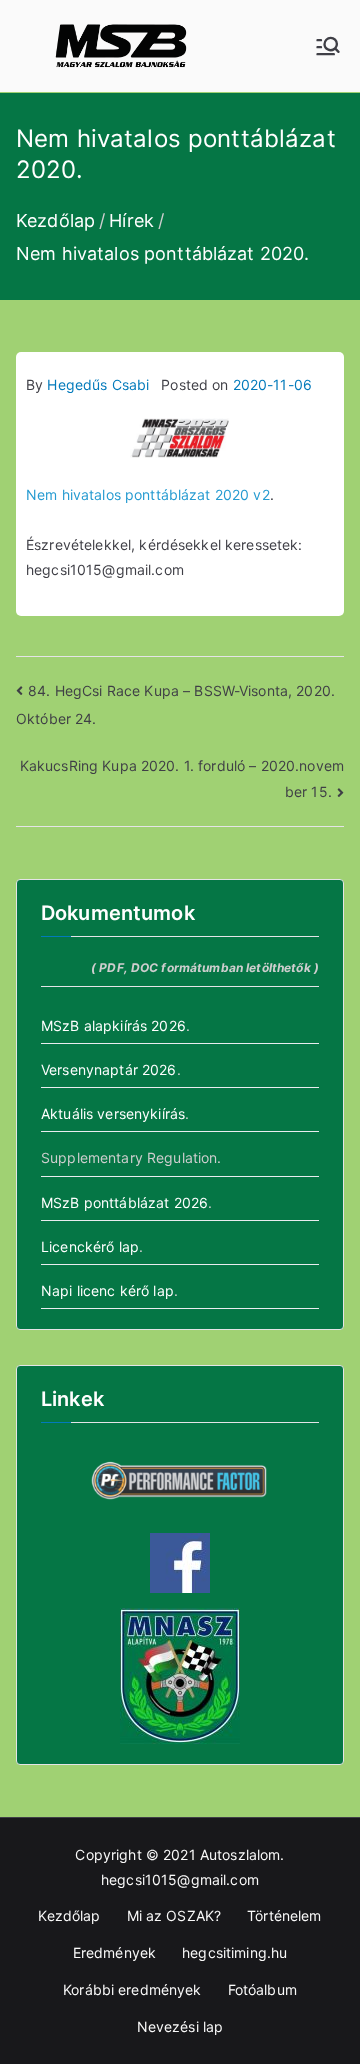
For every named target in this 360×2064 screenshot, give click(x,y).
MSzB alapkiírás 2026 (113, 1025)
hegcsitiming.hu (234, 1952)
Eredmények (114, 1952)
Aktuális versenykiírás (113, 1113)
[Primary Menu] (328, 46)
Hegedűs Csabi (98, 384)
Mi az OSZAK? (174, 1915)
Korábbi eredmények (132, 1989)
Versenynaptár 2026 (109, 1069)
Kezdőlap (69, 1915)
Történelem (284, 1915)
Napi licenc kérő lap (107, 1290)
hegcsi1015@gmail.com (180, 1879)
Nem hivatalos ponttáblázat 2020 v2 (148, 494)
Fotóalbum (262, 1989)
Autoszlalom (240, 1854)
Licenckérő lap (90, 1246)
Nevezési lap (180, 2026)
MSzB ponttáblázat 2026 (124, 1202)
